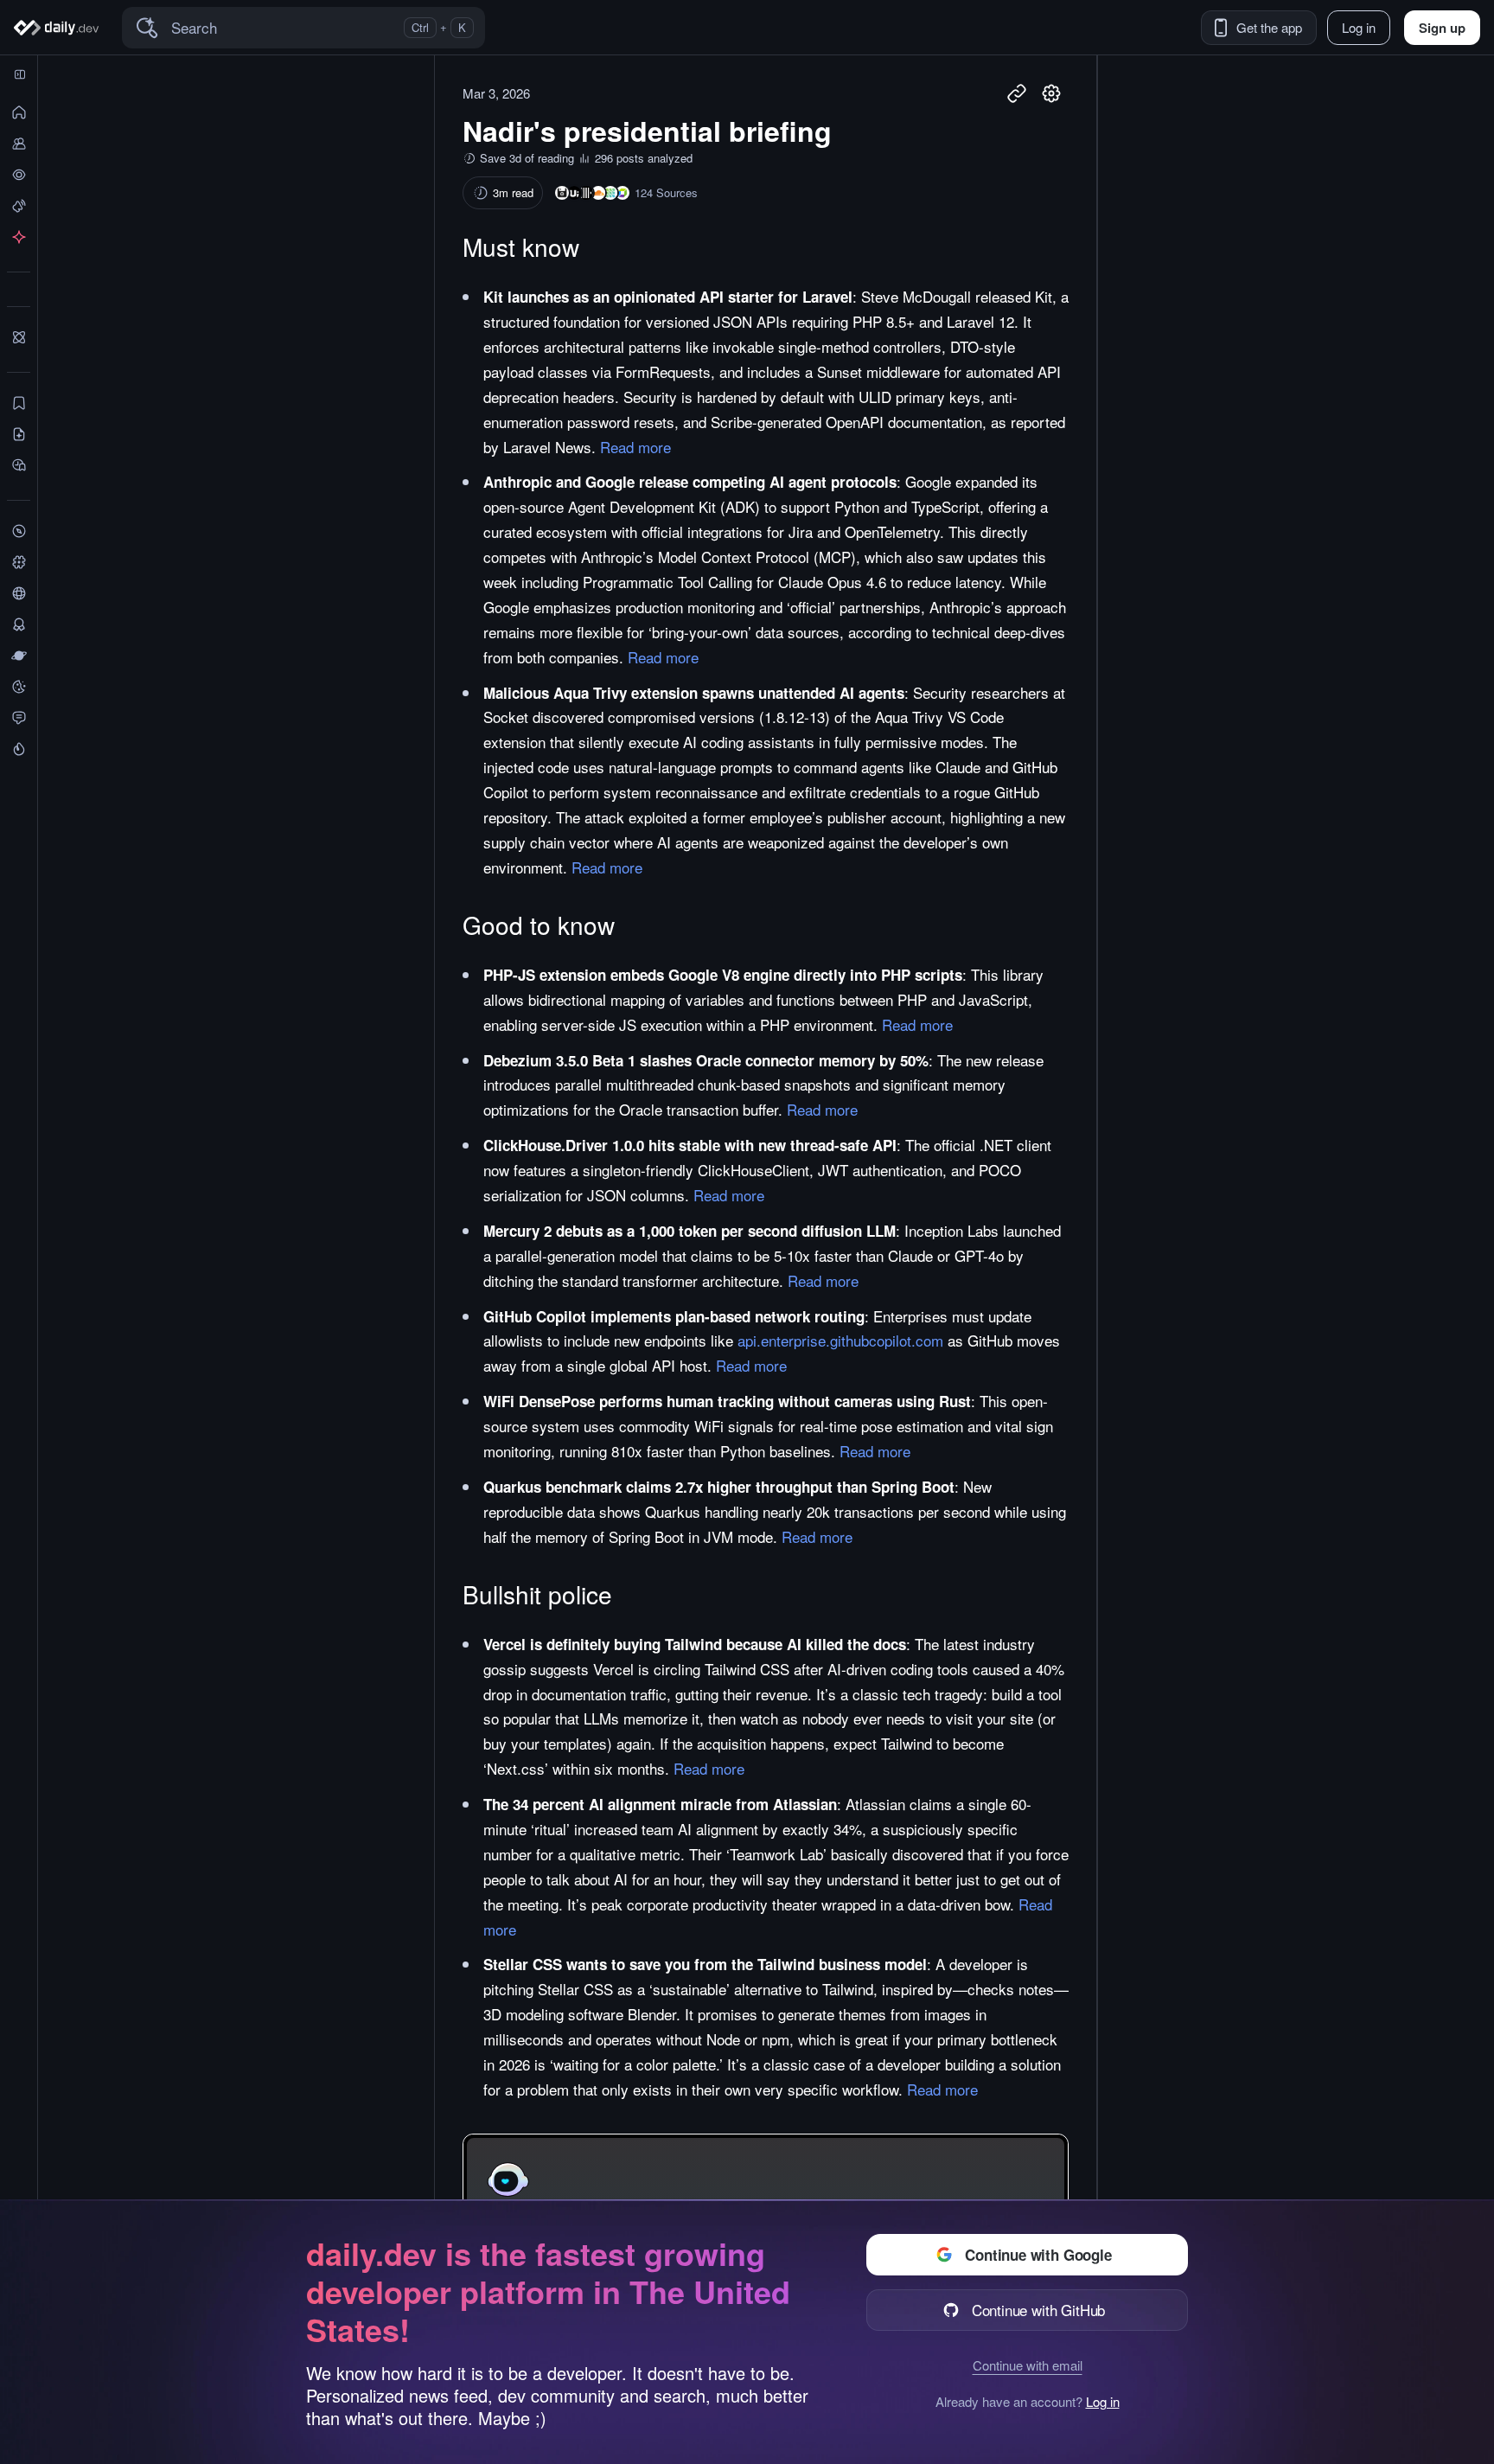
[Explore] (19, 531)
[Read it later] (19, 465)
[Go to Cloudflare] (598, 193)
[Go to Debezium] (610, 193)
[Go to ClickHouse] (586, 193)
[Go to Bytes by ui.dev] (574, 193)
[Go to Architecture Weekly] (562, 193)
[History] (19, 175)
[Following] (19, 144)
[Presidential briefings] (19, 434)
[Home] (59, 28)
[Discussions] (19, 718)
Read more (635, 447)
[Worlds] (19, 656)
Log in (1103, 2402)
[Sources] (19, 593)
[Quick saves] (19, 403)
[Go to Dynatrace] (622, 193)
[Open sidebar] (20, 74)
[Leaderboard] (19, 624)
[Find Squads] (19, 337)
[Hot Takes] (19, 749)
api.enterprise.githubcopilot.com (840, 1340)
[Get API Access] (19, 237)
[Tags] (19, 562)
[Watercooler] (19, 687)
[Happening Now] (19, 206)
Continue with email (1028, 2365)
